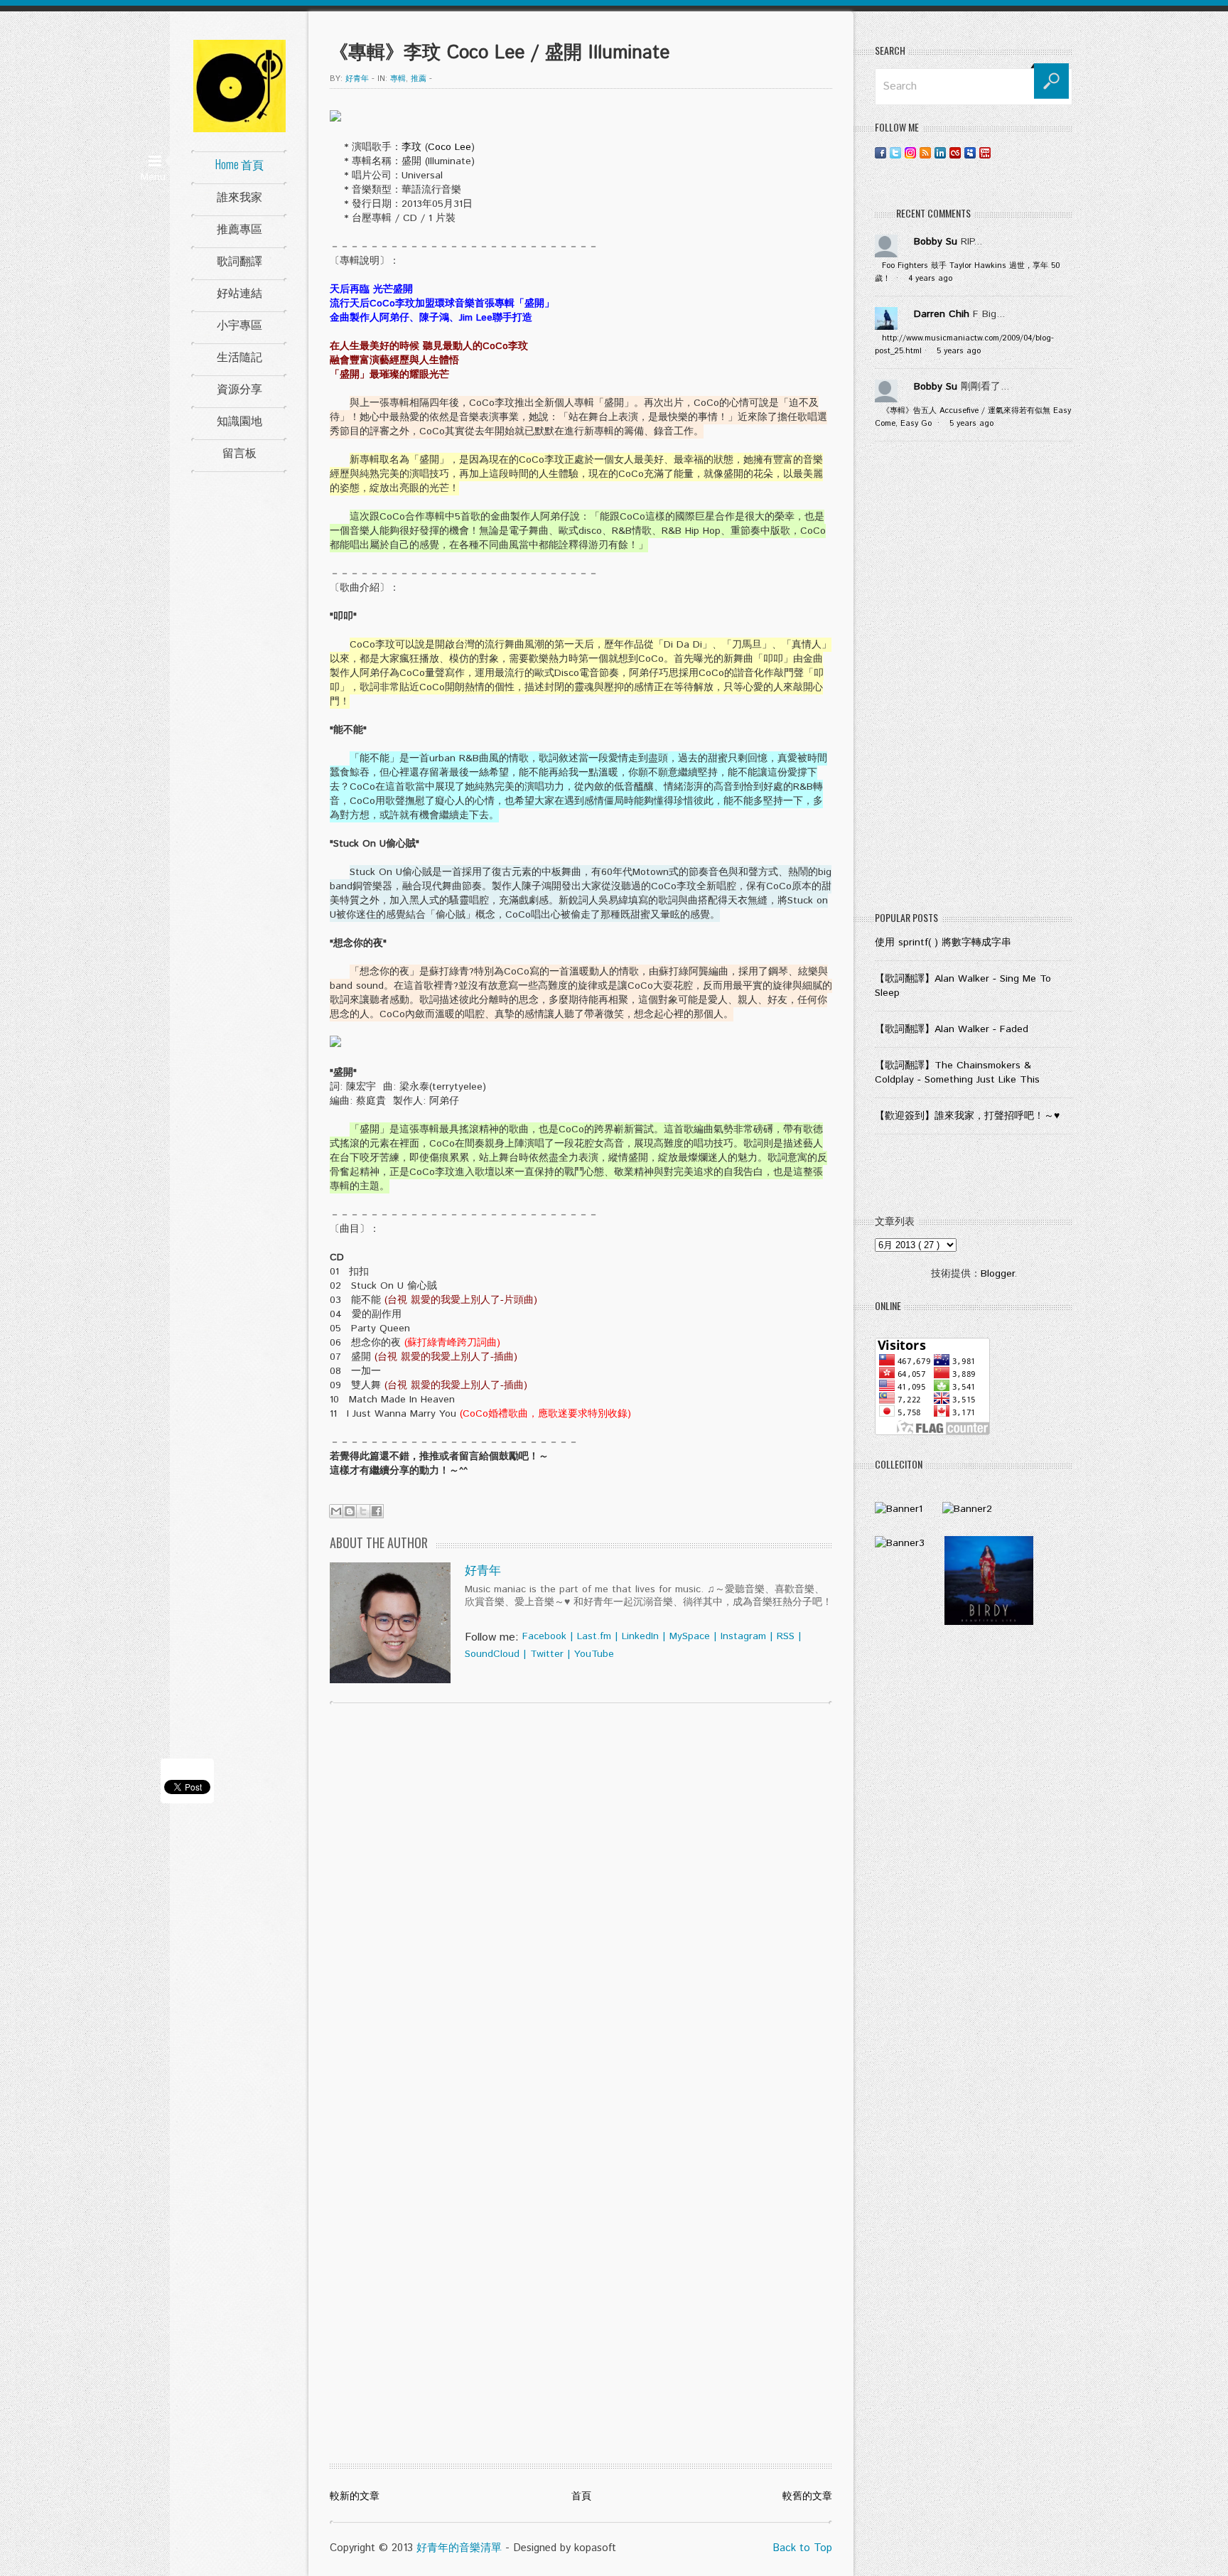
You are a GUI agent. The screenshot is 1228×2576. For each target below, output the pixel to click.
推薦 (419, 79)
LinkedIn (640, 1636)
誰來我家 (239, 196)
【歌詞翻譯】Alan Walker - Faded (952, 1029)
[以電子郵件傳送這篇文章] (336, 1511)
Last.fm (594, 1636)
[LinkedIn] (940, 152)
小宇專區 (239, 324)
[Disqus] (581, 1896)
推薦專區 (239, 228)
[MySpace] (970, 152)
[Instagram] (910, 152)
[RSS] (925, 152)
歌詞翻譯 (239, 260)
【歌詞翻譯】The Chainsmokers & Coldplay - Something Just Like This (957, 1073)
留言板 (239, 452)
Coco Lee (449, 147)
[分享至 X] (363, 1511)
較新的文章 (355, 2496)
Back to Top (802, 2548)
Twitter (547, 1654)
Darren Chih (942, 314)
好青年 (483, 1571)
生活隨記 (239, 356)
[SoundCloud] (1000, 152)
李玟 (411, 147)
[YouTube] (985, 152)
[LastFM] (955, 152)
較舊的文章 (807, 2496)
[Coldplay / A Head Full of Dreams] (967, 1509)
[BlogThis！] (350, 1511)
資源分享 (239, 388)
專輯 (398, 79)
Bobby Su (936, 242)
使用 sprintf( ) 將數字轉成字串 (943, 943)
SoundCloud (492, 1654)
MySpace (690, 1636)
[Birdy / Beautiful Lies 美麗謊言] (989, 1622)
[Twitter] (895, 152)
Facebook (544, 1636)
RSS (786, 1636)
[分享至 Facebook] (377, 1511)
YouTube (594, 1654)
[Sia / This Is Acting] (900, 1543)
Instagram (743, 1636)
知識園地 (239, 420)
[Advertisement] (974, 680)
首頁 (581, 2496)
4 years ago (930, 279)
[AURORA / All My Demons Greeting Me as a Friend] (899, 1509)
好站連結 (239, 292)
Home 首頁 (239, 164)
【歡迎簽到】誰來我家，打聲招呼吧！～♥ (967, 1116)
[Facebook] (880, 152)
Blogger (997, 1274)
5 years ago (959, 351)
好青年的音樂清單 (459, 2548)
